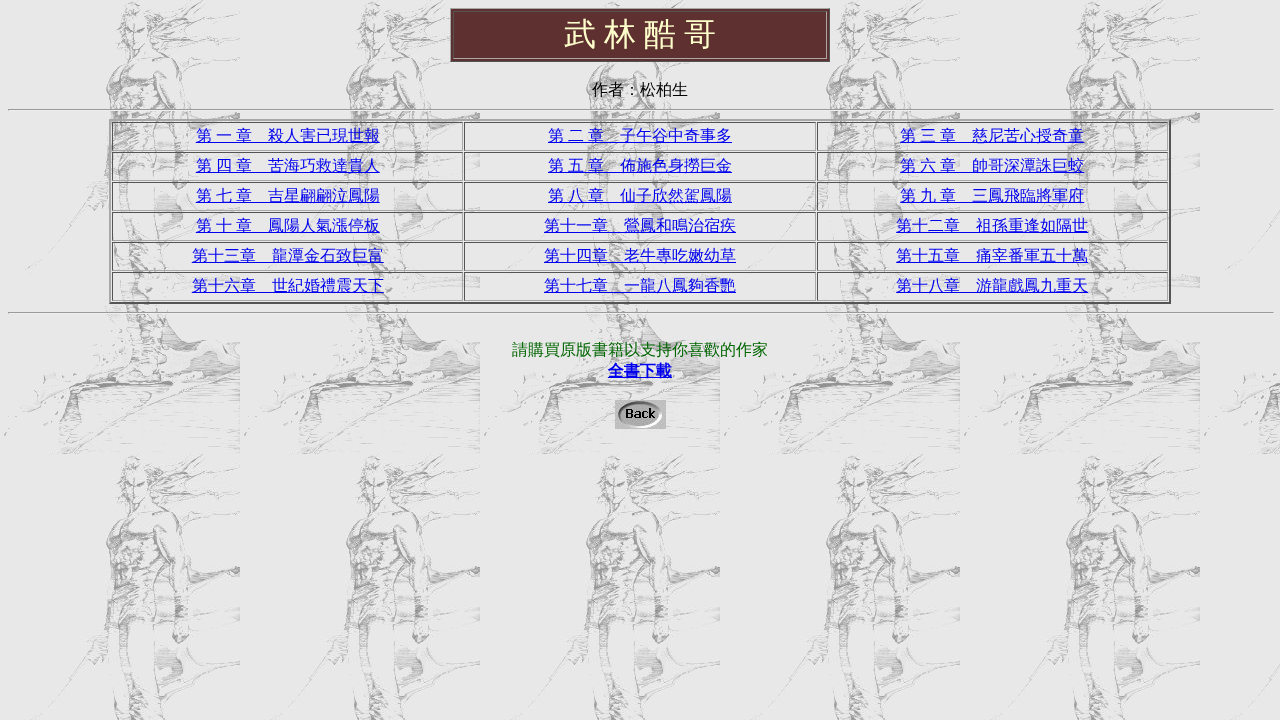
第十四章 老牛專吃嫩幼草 (640, 255)
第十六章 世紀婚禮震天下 (288, 285)
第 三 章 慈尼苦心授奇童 (992, 135)
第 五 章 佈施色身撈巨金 (640, 165)
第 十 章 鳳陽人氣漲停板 (288, 225)
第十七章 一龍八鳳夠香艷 (640, 285)
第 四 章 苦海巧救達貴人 (288, 165)
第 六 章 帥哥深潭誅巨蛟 (992, 165)
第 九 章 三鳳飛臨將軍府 (992, 195)
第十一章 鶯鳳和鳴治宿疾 (640, 225)
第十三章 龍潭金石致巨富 (288, 255)
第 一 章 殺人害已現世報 (288, 135)
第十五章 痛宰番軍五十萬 (992, 255)
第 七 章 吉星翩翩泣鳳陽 (288, 195)
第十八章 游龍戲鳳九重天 (992, 285)
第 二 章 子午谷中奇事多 (640, 135)
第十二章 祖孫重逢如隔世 (992, 225)
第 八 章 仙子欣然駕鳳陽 (640, 195)
